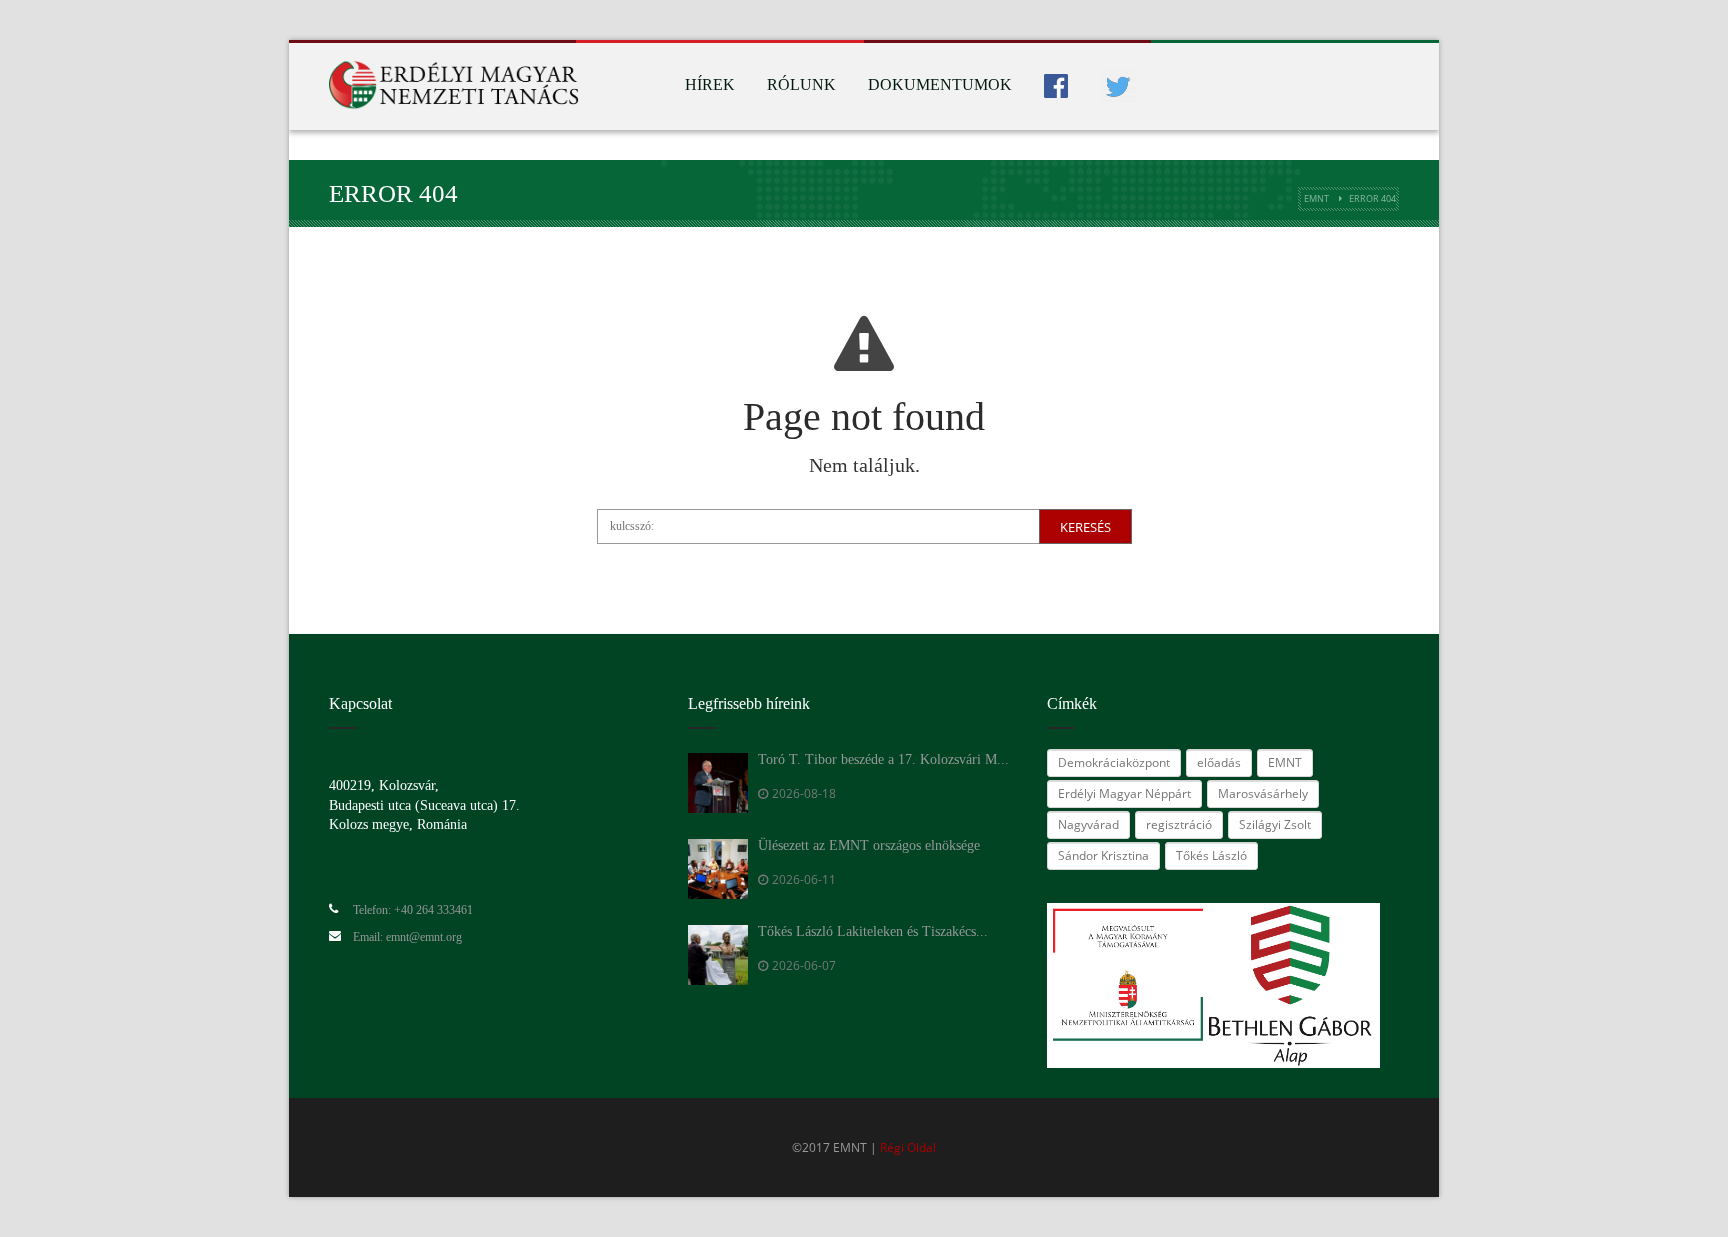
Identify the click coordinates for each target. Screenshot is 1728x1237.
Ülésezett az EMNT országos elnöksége (869, 845)
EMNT (1316, 198)
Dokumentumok (940, 84)
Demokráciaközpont (1114, 762)
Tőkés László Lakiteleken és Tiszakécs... (873, 931)
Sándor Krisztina (1103, 855)
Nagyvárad (1088, 824)
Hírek (710, 84)
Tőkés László (1211, 855)
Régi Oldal (908, 1147)
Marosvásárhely (1263, 793)
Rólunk (801, 84)
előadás (1219, 762)
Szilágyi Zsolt (1275, 824)
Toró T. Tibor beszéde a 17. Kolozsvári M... (883, 759)
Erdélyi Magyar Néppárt (1124, 793)
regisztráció (1179, 824)
